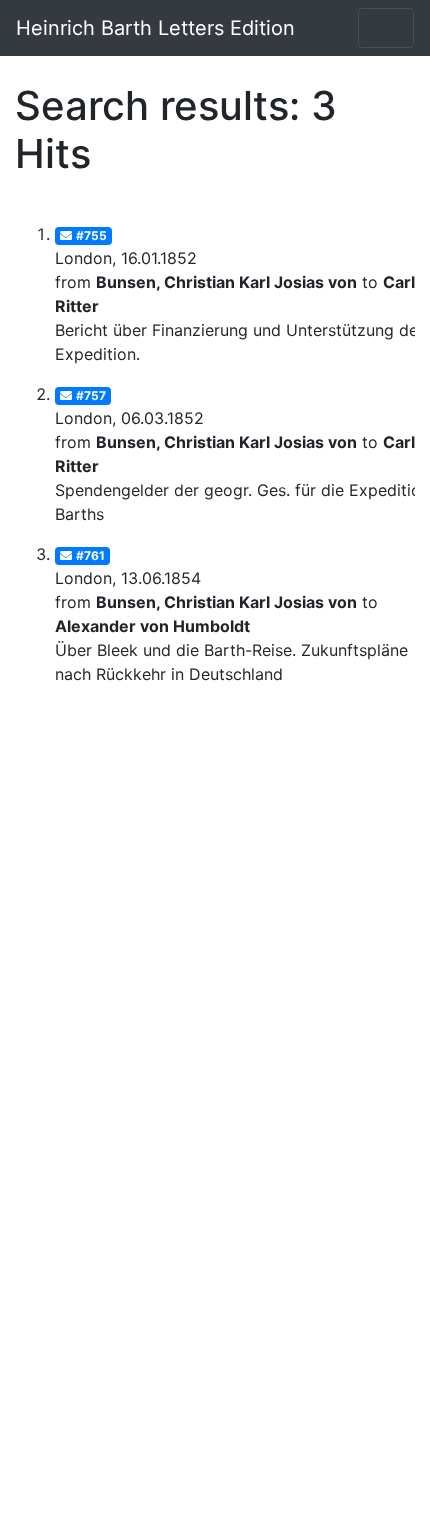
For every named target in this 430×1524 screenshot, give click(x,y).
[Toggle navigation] (386, 28)
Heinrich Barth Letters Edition (155, 28)
